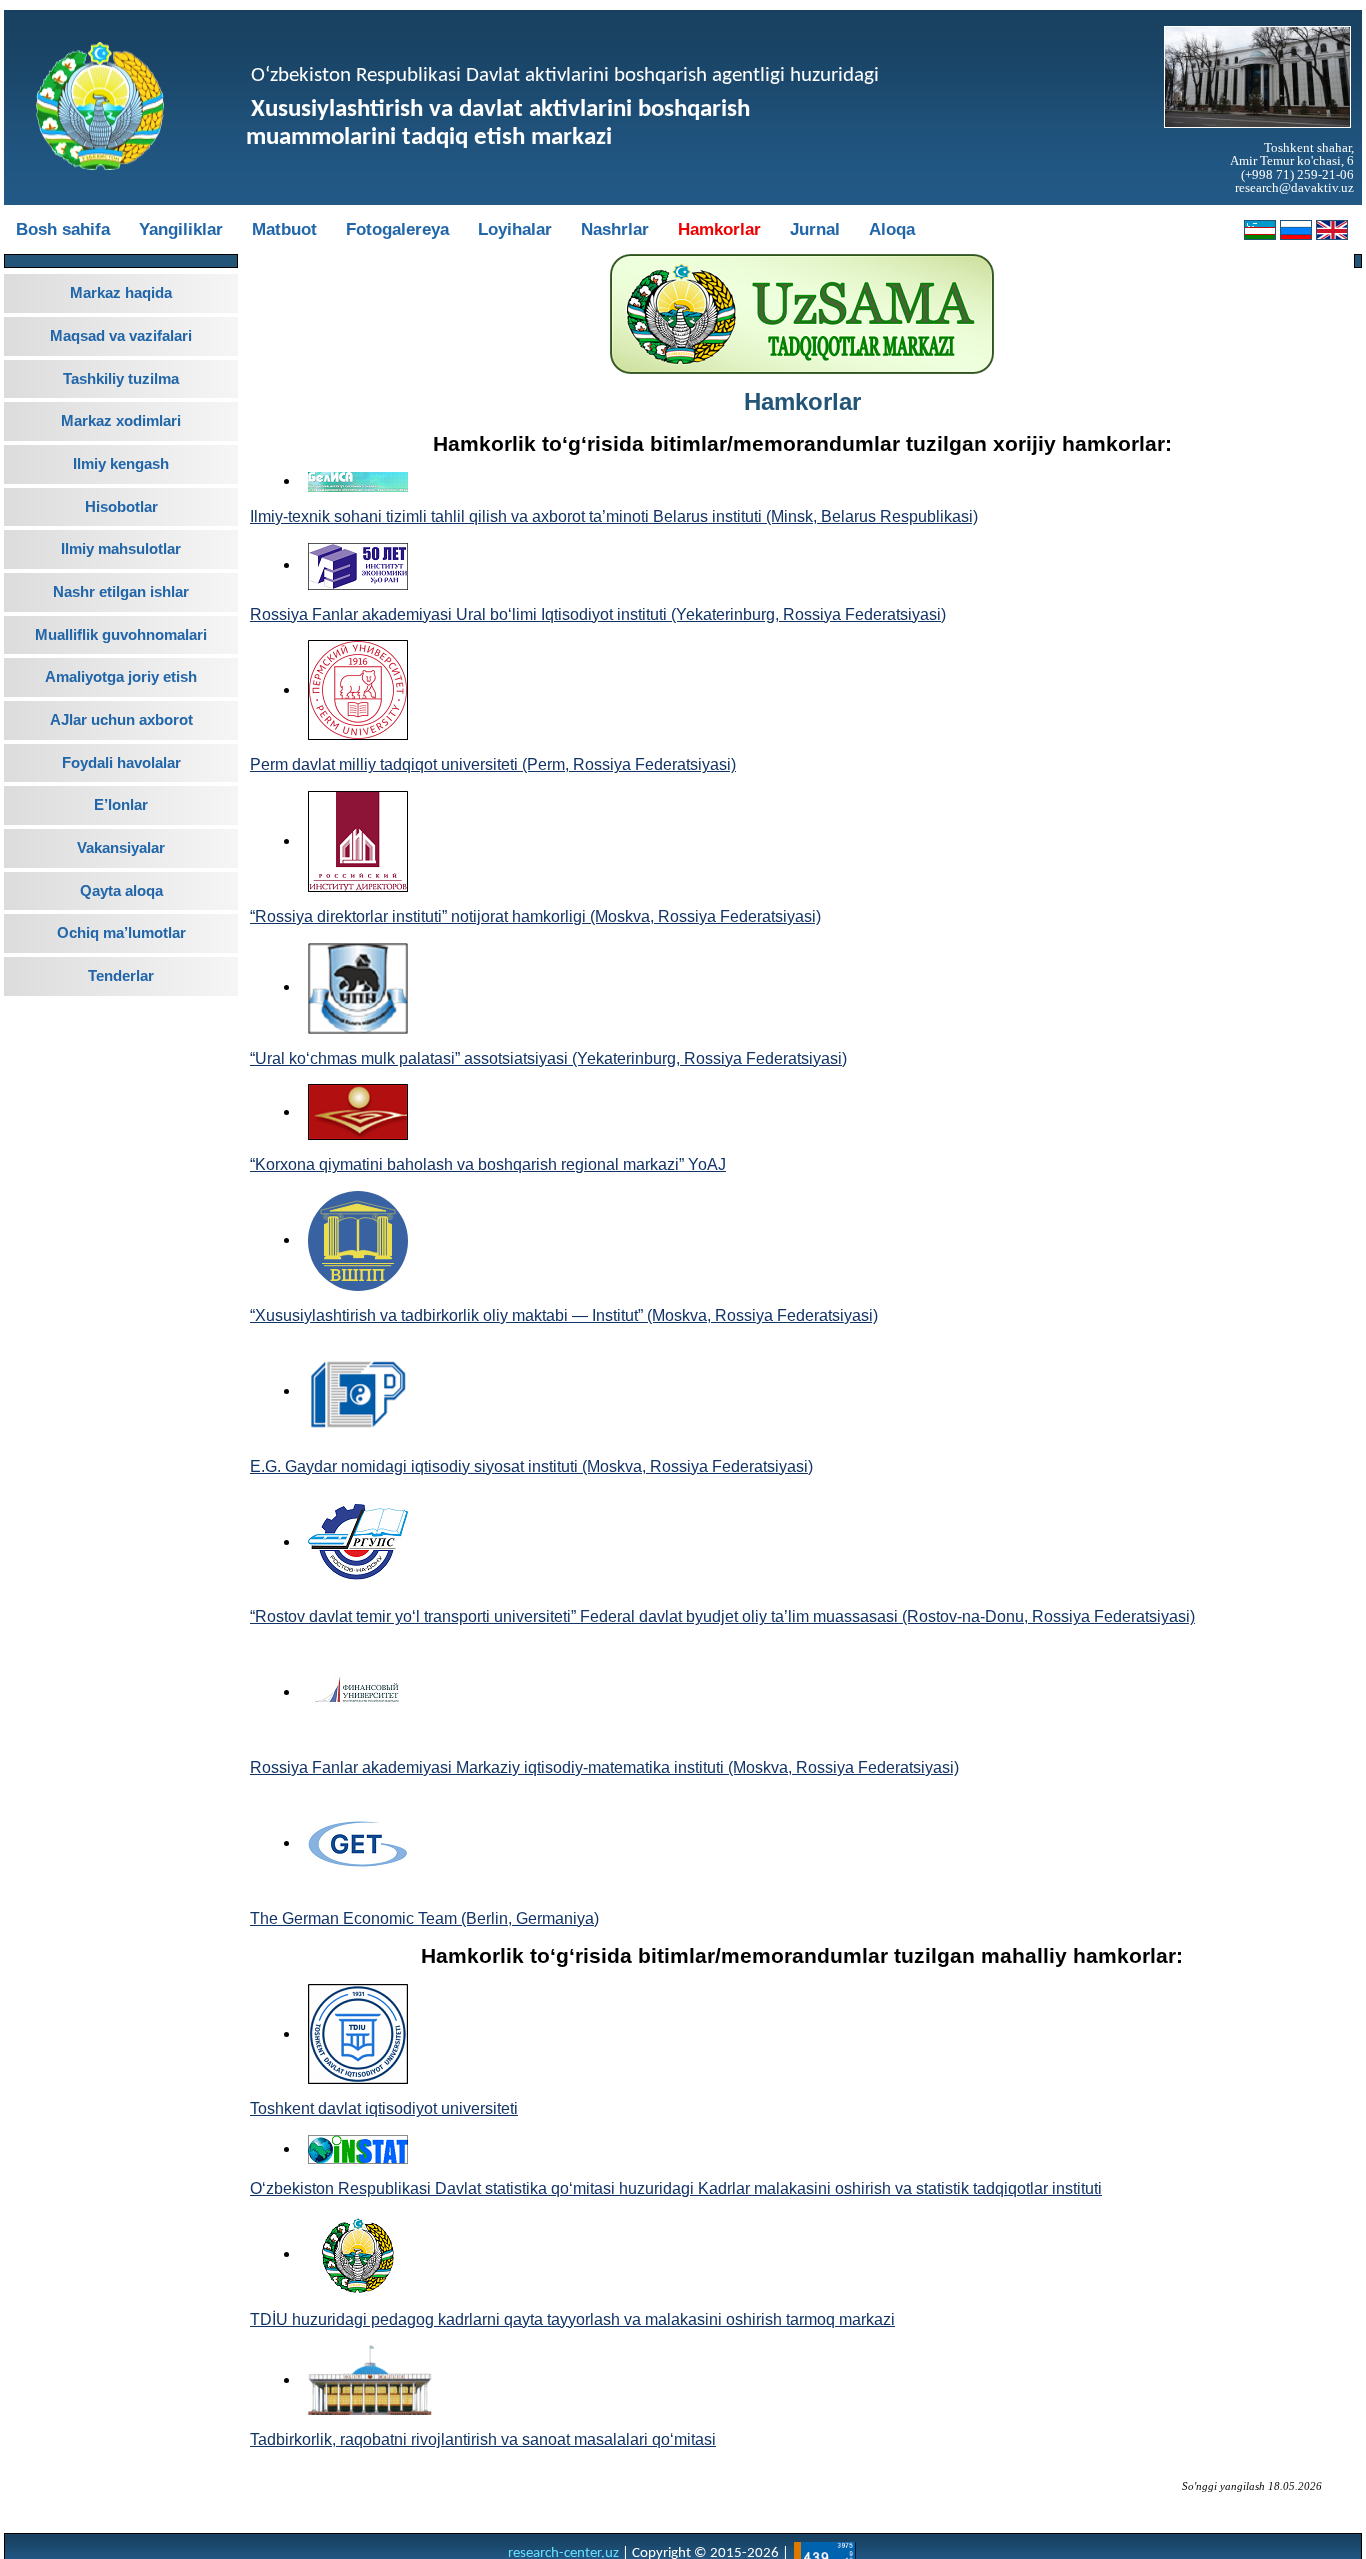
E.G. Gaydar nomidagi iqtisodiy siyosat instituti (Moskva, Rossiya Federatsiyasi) (531, 1466)
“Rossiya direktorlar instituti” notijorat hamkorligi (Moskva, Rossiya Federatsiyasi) (535, 916)
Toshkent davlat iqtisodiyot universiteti (384, 2108)
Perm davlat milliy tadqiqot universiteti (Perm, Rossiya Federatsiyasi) (493, 764)
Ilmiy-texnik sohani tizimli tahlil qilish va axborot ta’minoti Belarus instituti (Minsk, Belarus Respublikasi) (614, 516)
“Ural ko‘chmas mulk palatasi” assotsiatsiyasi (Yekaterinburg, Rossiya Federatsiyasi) (548, 1058)
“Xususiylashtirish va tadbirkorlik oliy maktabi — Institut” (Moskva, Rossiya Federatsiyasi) (564, 1315)
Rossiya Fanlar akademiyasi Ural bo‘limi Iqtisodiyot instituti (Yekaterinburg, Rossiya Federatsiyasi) (598, 614)
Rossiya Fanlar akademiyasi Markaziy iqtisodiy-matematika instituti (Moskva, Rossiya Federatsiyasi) (604, 1767)
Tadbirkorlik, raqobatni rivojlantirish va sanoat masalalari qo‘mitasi (483, 2439)
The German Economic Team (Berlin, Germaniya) (424, 1918)
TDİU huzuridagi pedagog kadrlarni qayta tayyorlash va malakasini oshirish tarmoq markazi (572, 2319)
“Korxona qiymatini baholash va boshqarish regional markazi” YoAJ (488, 1164)
